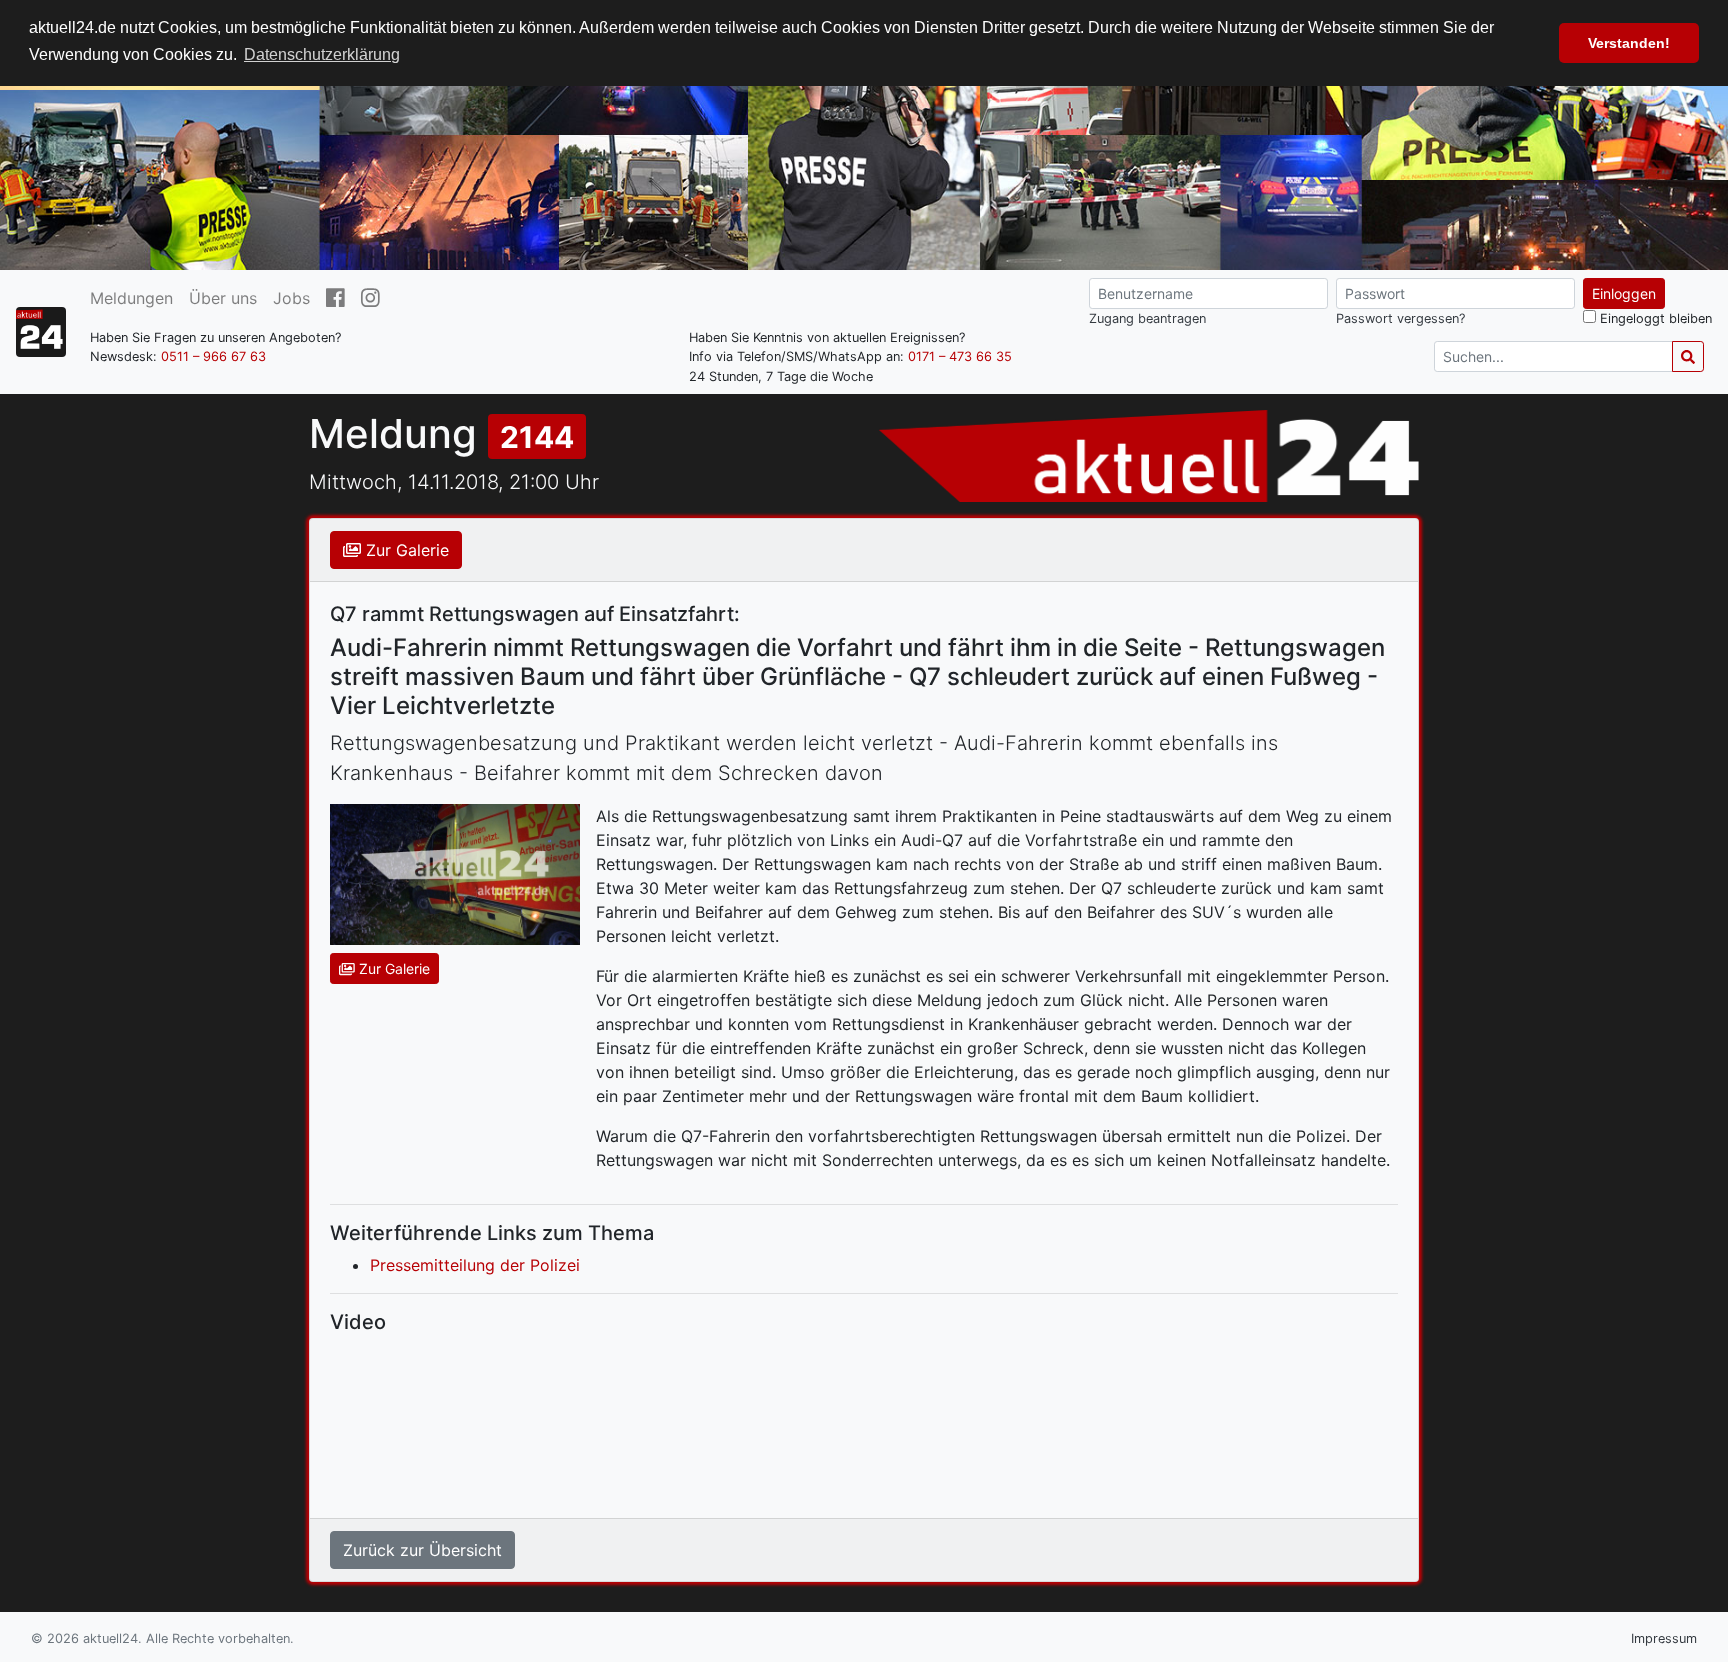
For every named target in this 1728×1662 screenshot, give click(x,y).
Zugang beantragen (1147, 318)
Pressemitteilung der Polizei (475, 1265)
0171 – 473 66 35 (960, 356)
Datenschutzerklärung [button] (322, 54)
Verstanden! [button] (1629, 43)
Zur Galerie (405, 550)
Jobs (291, 298)
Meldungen (131, 298)
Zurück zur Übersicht (422, 1550)
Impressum (1664, 1638)
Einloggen (1624, 293)
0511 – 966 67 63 (213, 356)
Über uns (223, 298)
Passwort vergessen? (1400, 318)
